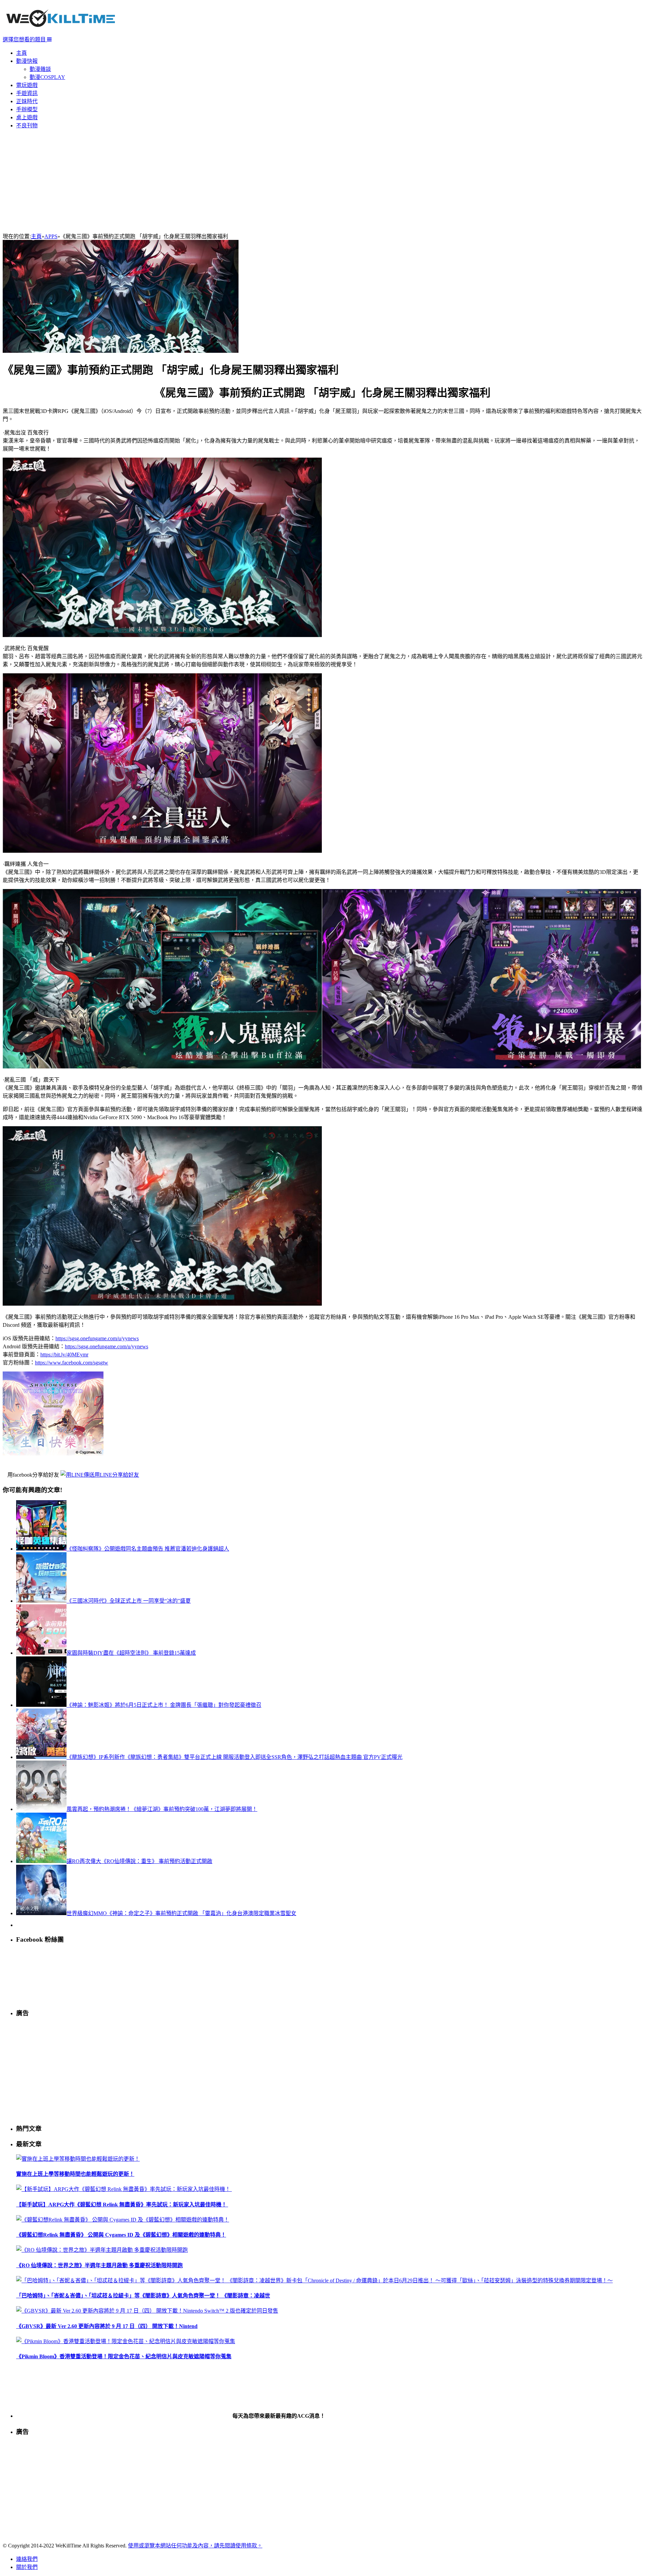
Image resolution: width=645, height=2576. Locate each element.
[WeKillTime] (61, 32)
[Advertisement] (322, 181)
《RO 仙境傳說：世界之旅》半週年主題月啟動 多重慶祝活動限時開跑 (99, 2265)
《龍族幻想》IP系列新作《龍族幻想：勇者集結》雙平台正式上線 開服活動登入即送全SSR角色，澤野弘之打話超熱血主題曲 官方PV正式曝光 (234, 1757)
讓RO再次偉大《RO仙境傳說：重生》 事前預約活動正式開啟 (139, 1861)
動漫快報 (27, 61)
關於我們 (27, 2567)
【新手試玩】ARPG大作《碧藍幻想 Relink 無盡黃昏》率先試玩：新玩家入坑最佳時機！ (122, 2205)
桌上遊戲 (27, 117)
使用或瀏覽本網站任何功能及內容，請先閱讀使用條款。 (195, 2546)
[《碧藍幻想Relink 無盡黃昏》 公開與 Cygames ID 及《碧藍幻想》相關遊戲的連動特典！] (123, 2220)
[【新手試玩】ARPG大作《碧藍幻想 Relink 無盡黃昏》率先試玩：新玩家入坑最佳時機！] (124, 2189)
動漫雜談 (40, 69)
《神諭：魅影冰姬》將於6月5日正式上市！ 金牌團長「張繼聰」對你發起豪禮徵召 (164, 1705)
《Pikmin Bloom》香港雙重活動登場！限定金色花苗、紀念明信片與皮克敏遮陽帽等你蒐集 (124, 2356)
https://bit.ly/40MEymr (64, 1355)
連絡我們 (27, 2559)
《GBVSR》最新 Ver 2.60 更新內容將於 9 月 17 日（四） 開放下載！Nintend (107, 2326)
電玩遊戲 (27, 85)
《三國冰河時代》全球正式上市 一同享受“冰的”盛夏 (129, 1601)
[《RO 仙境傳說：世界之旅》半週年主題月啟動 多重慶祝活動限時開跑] (102, 2250)
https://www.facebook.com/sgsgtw (72, 1363)
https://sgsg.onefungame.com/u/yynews (97, 1338)
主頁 (21, 53)
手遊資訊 (27, 93)
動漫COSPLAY (47, 77)
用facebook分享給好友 (33, 1475)
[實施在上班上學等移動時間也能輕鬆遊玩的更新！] (78, 2159)
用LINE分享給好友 (117, 1475)
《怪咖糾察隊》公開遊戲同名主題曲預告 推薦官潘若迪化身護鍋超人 (148, 1549)
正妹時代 (27, 101)
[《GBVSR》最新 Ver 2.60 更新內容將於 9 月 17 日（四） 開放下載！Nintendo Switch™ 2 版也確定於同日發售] (147, 2311)
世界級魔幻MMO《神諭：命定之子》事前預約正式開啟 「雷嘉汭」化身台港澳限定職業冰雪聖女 (181, 1913)
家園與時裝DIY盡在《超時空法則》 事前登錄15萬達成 (131, 1653)
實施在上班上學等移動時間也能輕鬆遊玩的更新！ (75, 2174)
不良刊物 (27, 125)
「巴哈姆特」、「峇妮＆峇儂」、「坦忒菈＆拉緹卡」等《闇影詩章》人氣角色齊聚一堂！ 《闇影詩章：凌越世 (143, 2296)
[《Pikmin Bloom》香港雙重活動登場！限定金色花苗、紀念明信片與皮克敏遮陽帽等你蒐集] (126, 2341)
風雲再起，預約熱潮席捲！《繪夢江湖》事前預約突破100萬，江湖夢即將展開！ (162, 1809)
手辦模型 (27, 109)
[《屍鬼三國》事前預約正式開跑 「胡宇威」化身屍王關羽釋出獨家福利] (121, 351)
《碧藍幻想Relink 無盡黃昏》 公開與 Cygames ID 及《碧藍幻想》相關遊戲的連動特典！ (121, 2235)
